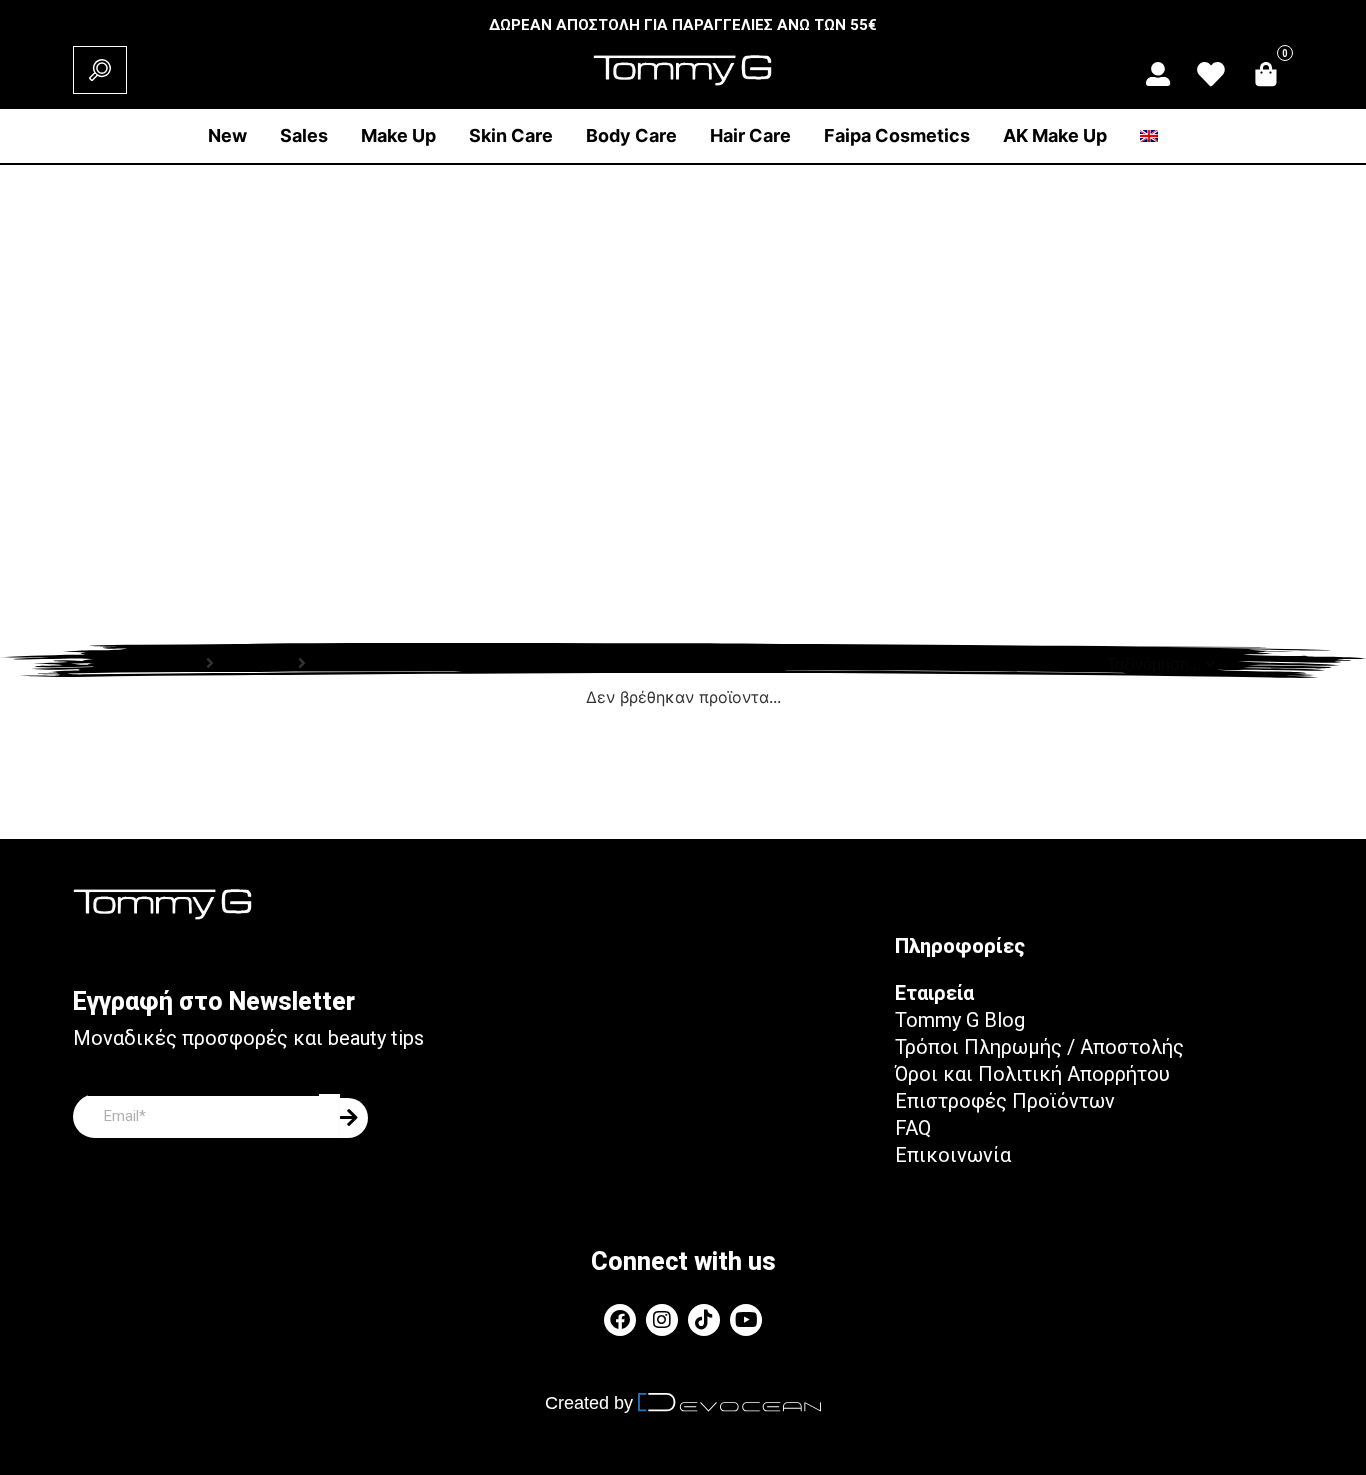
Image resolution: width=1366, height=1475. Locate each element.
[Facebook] (620, 1320)
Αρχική (172, 663)
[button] (398, 136)
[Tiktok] (704, 1320)
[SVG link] (1158, 74)
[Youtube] (746, 1320)
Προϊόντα (256, 663)
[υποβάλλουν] (354, 1118)
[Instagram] (662, 1320)
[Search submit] (100, 70)
